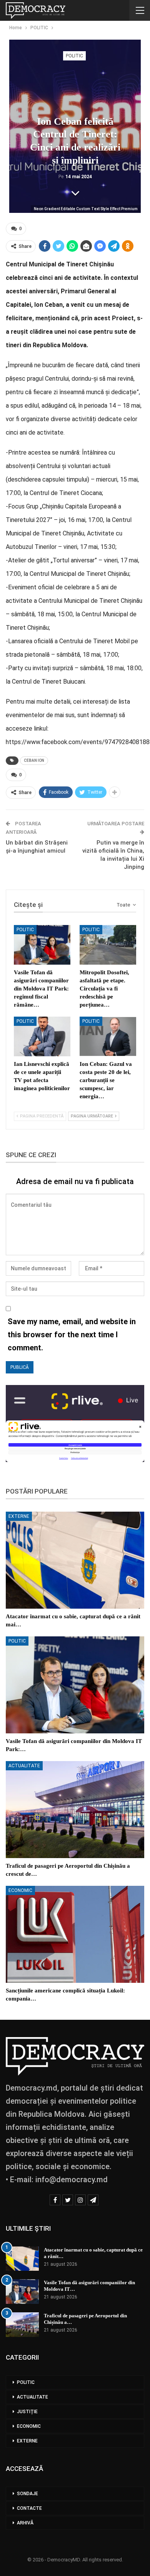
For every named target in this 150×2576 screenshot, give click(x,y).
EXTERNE (19, 1516)
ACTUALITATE (24, 1766)
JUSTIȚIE (27, 2412)
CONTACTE (29, 2508)
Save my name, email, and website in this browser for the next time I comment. (72, 1335)
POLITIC (74, 56)
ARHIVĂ (25, 2523)
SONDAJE (27, 2494)
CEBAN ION (34, 760)
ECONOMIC (20, 1890)
